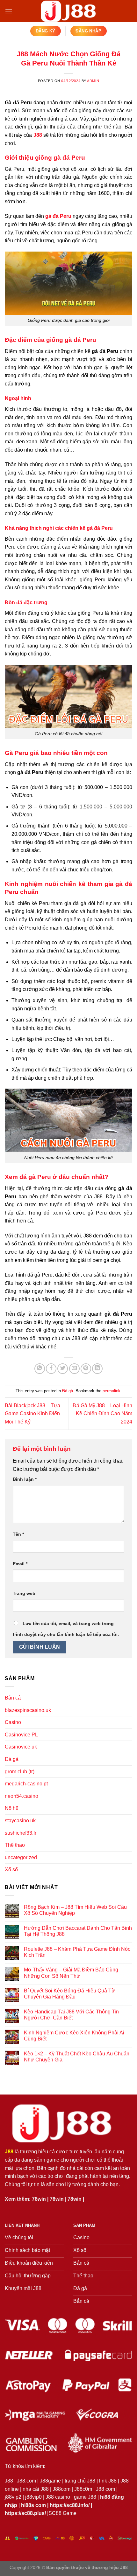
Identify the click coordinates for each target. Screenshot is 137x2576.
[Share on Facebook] (51, 1369)
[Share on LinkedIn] (97, 1369)
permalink (112, 1391)
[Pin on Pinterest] (86, 1369)
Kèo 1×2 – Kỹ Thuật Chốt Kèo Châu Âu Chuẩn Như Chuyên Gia (77, 2057)
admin (93, 81)
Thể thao (15, 1845)
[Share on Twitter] (63, 1369)
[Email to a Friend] (74, 1369)
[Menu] (9, 11)
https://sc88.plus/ (25, 2513)
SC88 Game (62, 2513)
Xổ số (11, 1870)
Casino (13, 1722)
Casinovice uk (21, 1747)
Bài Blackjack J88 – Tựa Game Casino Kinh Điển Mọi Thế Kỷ (32, 1414)
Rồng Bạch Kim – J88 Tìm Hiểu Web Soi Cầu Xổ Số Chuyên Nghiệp (75, 1910)
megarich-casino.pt (26, 1784)
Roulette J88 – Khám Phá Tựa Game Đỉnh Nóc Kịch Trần (77, 1952)
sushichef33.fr (21, 1833)
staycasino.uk (20, 1821)
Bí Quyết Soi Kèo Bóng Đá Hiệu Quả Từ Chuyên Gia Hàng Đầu (69, 1994)
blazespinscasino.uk (28, 1710)
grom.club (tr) (20, 1772)
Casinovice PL (21, 1735)
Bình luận (25, 1479)
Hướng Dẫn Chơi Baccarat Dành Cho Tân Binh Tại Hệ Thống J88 (78, 1931)
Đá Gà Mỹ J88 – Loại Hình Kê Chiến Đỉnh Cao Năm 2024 (102, 1414)
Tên (18, 1534)
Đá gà (68, 1391)
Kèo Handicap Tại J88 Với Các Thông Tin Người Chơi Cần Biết (71, 2015)
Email (20, 1564)
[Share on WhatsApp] (40, 1369)
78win (39, 2199)
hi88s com (33, 2505)
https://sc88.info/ (70, 2505)
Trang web (24, 1593)
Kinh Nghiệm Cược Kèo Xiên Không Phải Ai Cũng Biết (74, 2036)
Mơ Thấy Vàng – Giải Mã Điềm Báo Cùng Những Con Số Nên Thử (71, 1973)
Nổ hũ (12, 1808)
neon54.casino (22, 1796)
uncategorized (21, 1857)
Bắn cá (13, 1698)
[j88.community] (68, 11)
